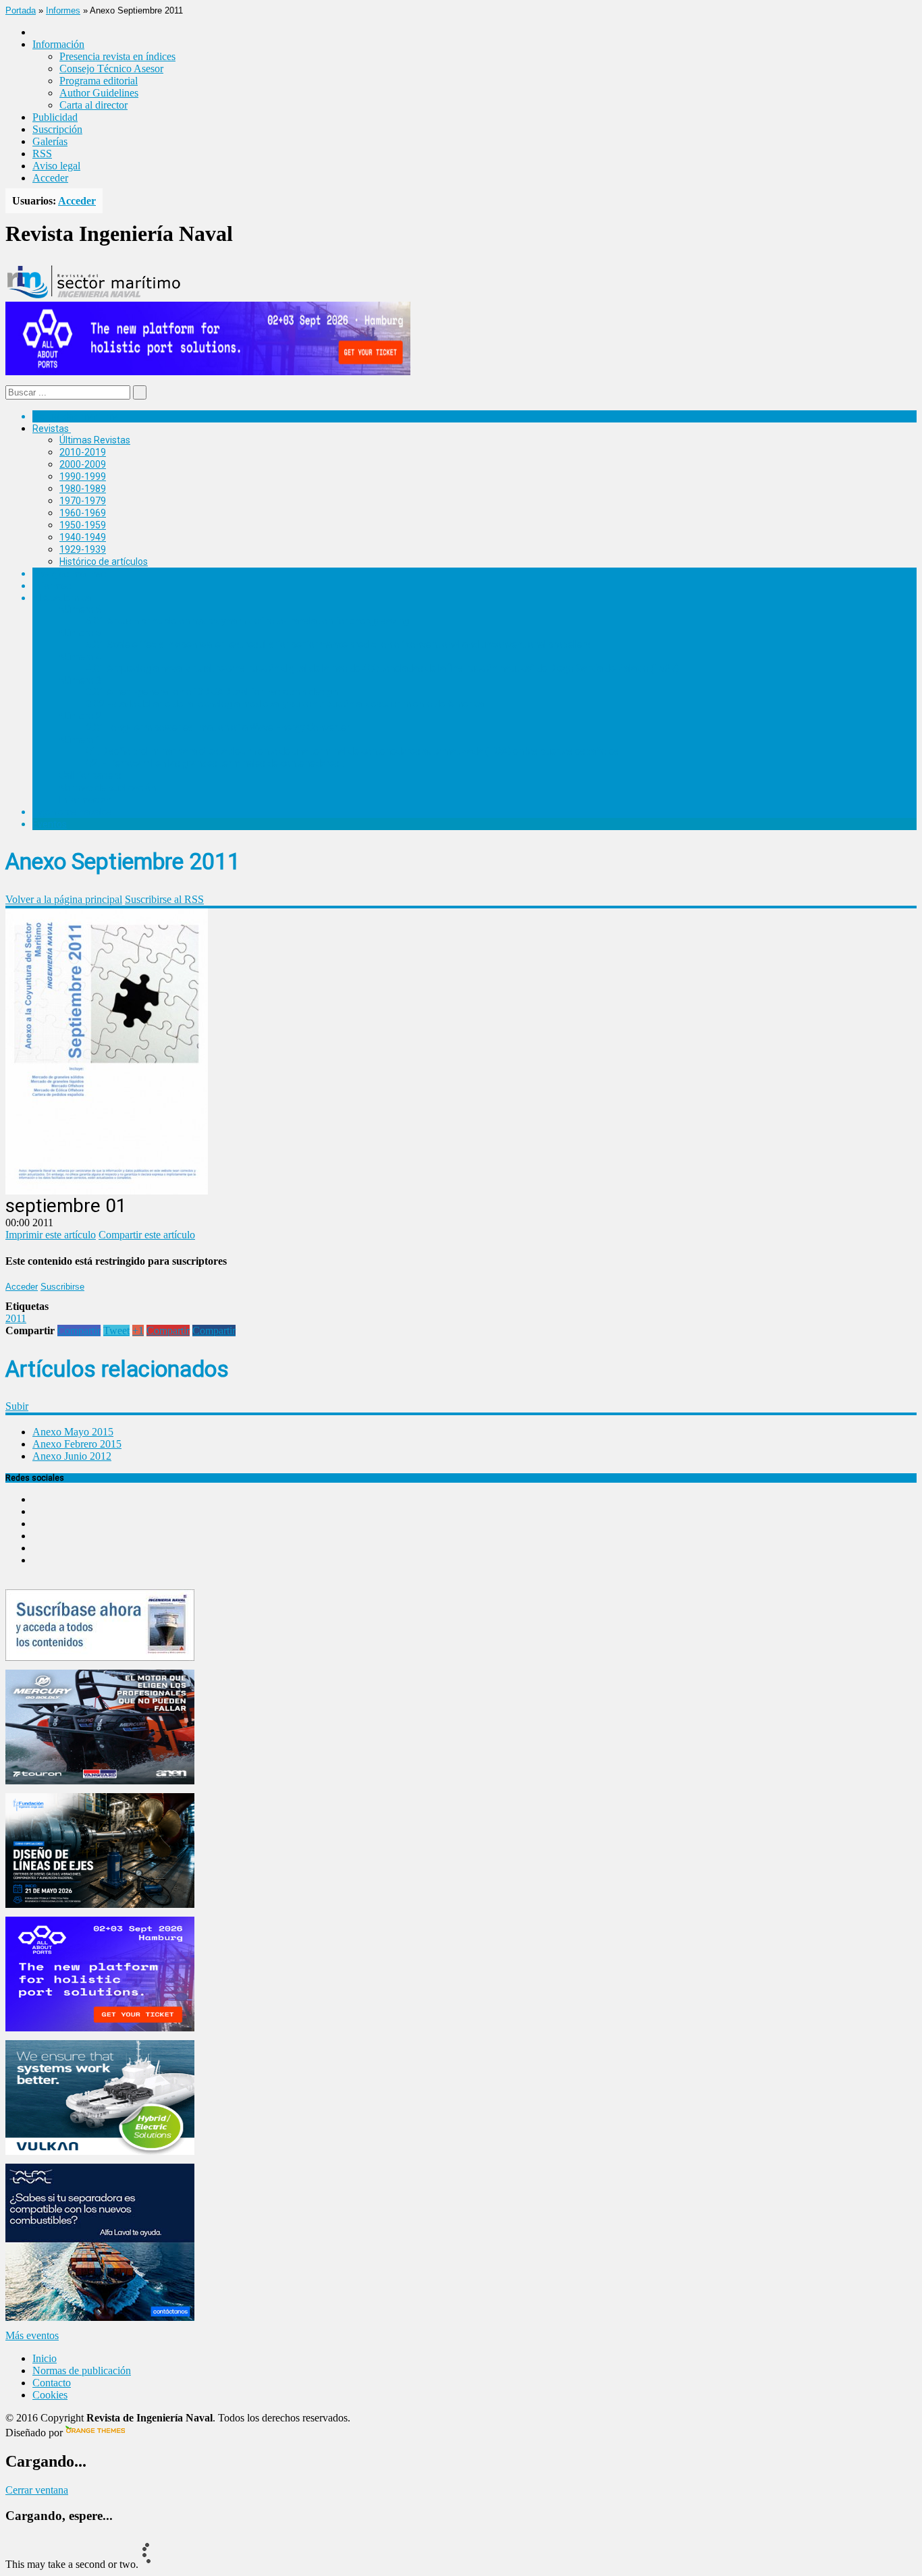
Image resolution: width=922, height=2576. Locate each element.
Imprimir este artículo (51, 1235)
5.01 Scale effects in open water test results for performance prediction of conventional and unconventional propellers (338, 645)
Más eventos (32, 2335)
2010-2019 (83, 452)
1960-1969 (83, 513)
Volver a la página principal (64, 899)
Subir (17, 1406)
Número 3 (80, 680)
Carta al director (93, 105)
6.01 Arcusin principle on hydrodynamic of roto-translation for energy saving (248, 621)
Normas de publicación (108, 788)
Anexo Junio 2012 (72, 1456)
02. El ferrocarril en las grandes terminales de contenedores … (217, 763)
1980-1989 (83, 489)
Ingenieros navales (72, 812)
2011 (16, 1318)
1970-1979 (83, 501)
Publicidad (55, 117)
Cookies (50, 2395)
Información (85, 800)
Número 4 (80, 657)
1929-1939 (83, 549)
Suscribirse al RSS (164, 899)
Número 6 (80, 609)
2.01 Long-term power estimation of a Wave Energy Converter (218, 728)
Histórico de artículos (104, 561)
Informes (63, 10)
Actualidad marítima (76, 416)
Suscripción (57, 129)
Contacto (52, 2383)
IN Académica (62, 598)
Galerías (50, 141)
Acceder (50, 178)
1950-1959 (83, 525)
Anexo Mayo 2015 (73, 1432)
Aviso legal (56, 166)
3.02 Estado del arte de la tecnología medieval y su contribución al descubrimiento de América (285, 704)
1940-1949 (83, 537)
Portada (21, 10)
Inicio (45, 2358)
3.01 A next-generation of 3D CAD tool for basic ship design (212, 692)
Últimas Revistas (95, 440)
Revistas (51, 429)
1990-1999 (83, 476)
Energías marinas (70, 574)
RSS (42, 154)
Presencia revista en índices (117, 56)
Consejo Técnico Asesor (111, 68)
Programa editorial (99, 81)
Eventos (50, 824)
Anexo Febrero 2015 (77, 1444)
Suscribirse (62, 1287)
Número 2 (80, 716)
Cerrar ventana (37, 2490)
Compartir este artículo (147, 1235)
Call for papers (90, 775)
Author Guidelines (99, 93)
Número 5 (80, 633)
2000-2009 (83, 464)
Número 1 (80, 740)
